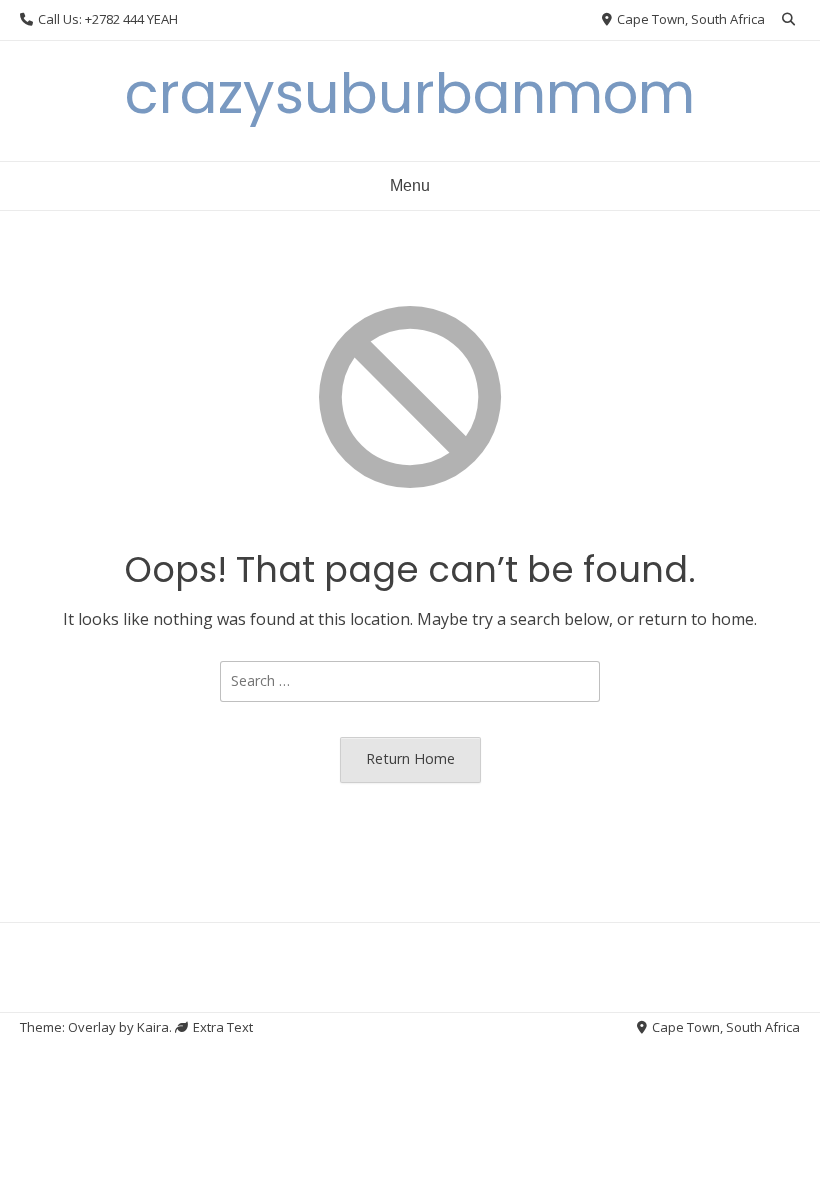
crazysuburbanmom (410, 93)
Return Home (410, 758)
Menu (410, 185)
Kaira (153, 1027)
